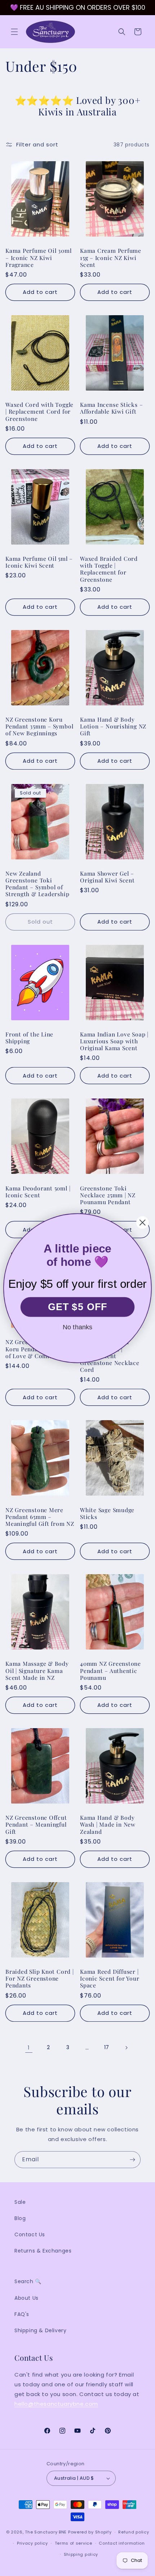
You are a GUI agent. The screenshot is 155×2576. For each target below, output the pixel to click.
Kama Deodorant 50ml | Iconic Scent (38, 1192)
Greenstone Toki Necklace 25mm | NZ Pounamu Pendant (108, 1195)
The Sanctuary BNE (46, 2532)
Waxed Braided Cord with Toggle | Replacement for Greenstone (109, 569)
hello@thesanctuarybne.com (56, 2404)
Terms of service (74, 2543)
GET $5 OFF (78, 1307)
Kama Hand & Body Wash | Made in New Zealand (108, 1824)
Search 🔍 (28, 2281)
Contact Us (30, 2234)
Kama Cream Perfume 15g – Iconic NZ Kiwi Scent (111, 257)
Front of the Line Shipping (29, 1038)
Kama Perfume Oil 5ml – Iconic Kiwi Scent (39, 562)
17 (107, 2047)
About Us (26, 2298)
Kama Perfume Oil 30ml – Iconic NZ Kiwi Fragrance (38, 257)
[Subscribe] (132, 2160)
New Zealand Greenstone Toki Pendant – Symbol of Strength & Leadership (37, 884)
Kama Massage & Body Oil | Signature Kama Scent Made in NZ (37, 1670)
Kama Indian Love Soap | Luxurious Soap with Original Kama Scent (114, 1041)
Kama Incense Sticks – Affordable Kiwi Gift (111, 408)
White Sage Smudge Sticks (107, 1513)
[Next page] (126, 2048)
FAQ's (22, 2314)
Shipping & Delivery (40, 2330)
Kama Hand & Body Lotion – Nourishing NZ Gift (113, 726)
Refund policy (134, 2532)
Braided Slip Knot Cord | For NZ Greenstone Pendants (40, 1978)
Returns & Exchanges (43, 2251)
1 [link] (29, 2047)
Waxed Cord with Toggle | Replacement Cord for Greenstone (39, 411)
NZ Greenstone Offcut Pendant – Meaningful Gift (36, 1824)
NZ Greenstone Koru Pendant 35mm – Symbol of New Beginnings (39, 726)
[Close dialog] (143, 1222)
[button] (14, 32)
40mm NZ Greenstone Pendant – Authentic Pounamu (110, 1670)
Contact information (122, 2543)
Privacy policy (32, 2543)
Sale (20, 2202)
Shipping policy (81, 2554)
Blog (20, 2218)
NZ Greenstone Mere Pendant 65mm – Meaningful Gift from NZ (40, 1517)
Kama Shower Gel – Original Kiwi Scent (107, 877)
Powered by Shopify (90, 2532)
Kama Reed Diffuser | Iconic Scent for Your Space (110, 1978)
